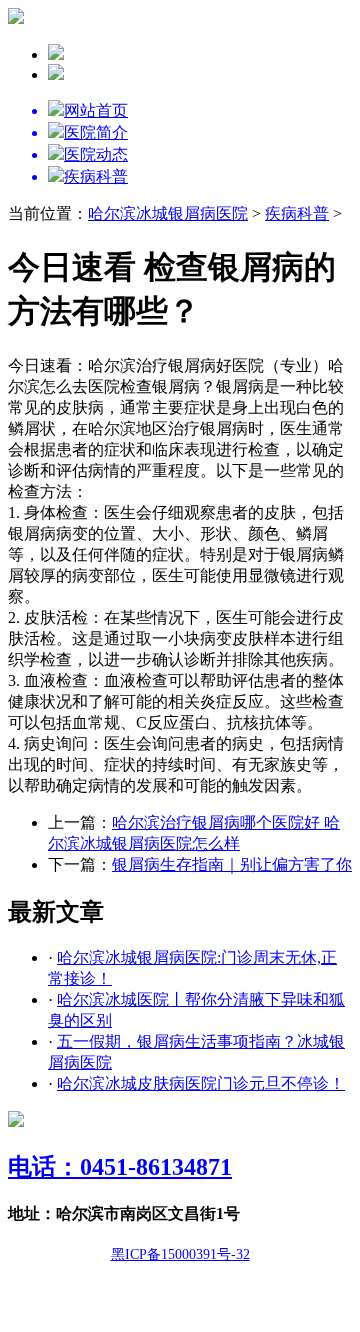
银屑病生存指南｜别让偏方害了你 (232, 864)
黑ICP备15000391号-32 (180, 1254)
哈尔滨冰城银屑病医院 (168, 213)
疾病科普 (297, 213)
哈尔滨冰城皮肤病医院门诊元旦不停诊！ (201, 1083)
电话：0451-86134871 (120, 1167)
